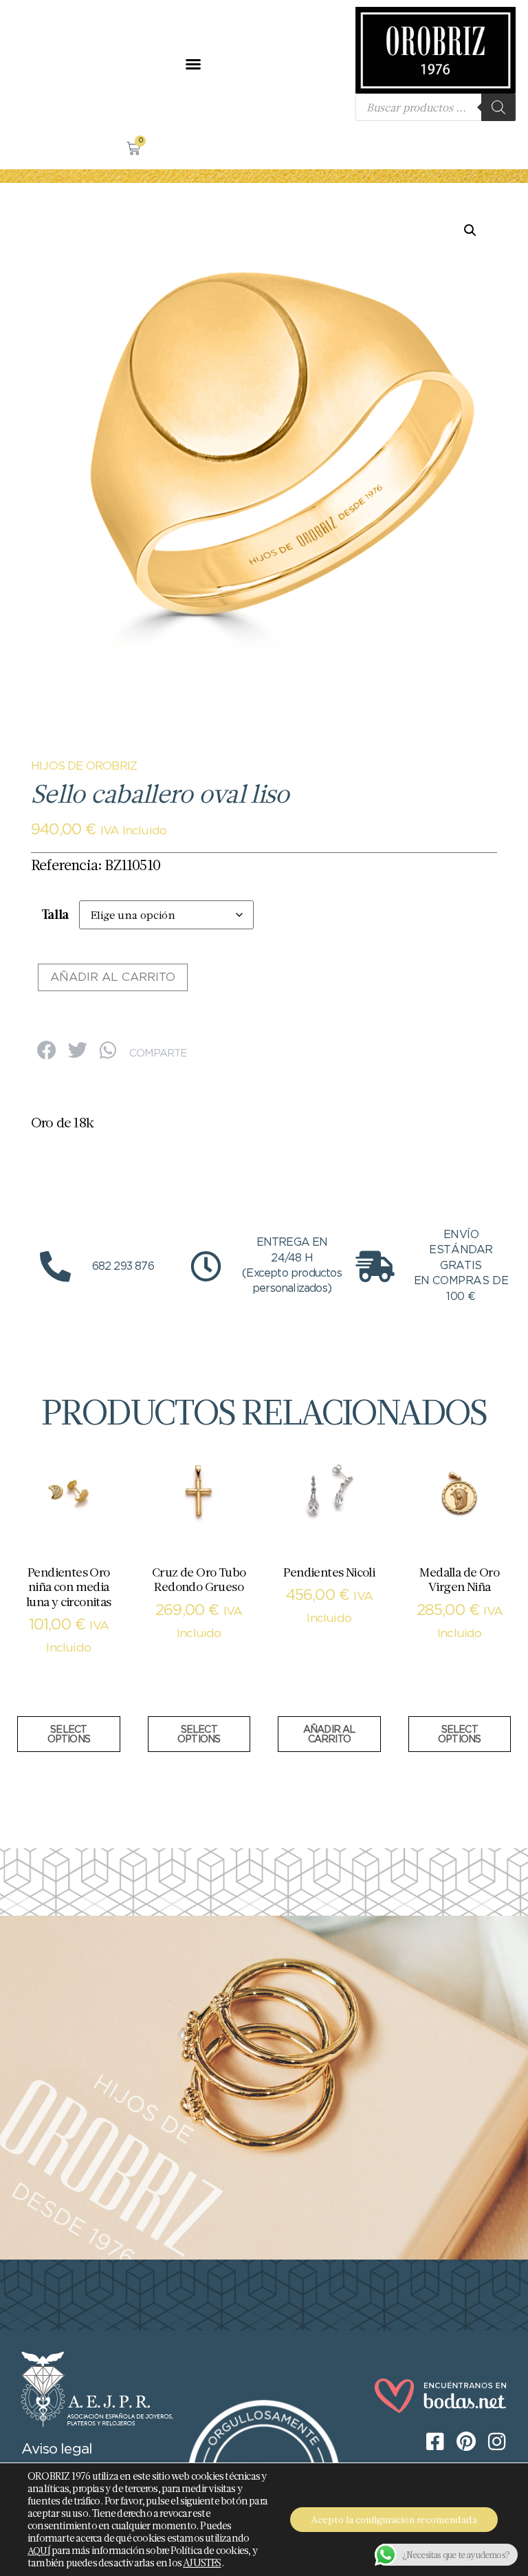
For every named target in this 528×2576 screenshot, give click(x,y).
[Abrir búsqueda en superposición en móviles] (436, 107)
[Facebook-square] (21, 64)
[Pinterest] (48, 64)
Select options (69, 1735)
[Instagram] (76, 64)
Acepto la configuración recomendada (394, 2520)
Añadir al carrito (113, 978)
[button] (193, 64)
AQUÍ (39, 2551)
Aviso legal (57, 2449)
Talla (55, 914)
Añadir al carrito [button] (329, 1735)
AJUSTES (202, 2563)
